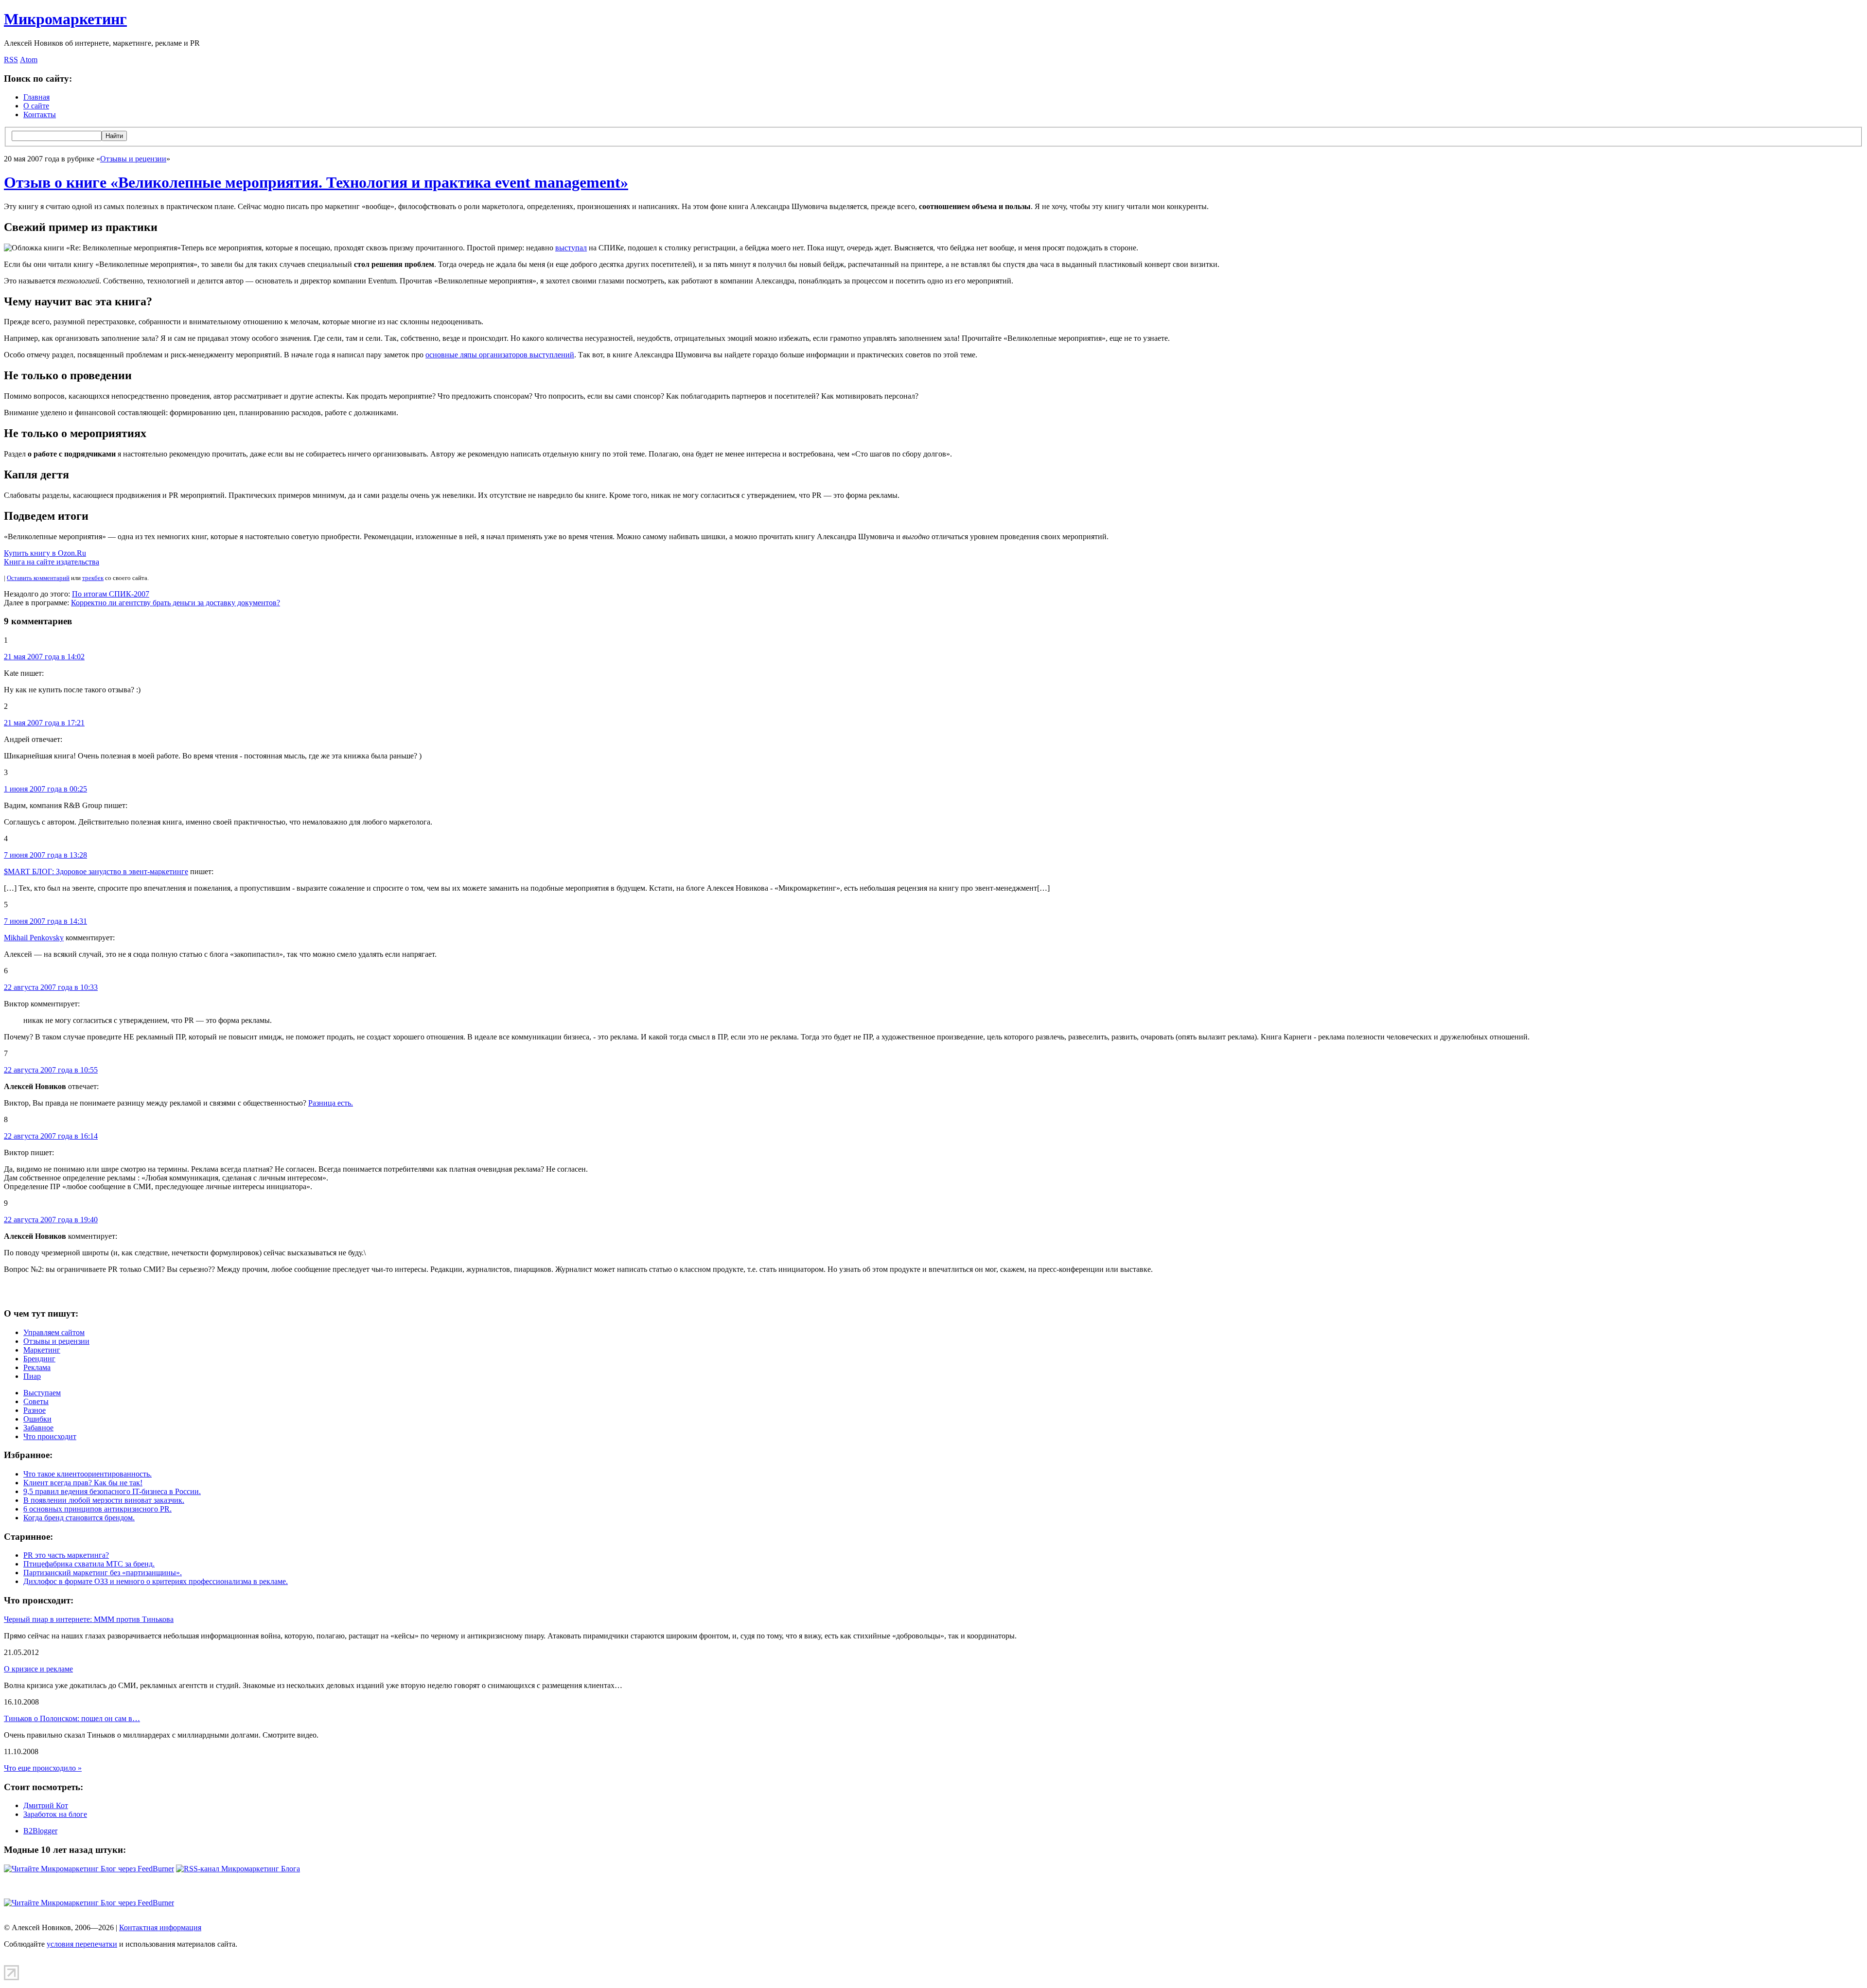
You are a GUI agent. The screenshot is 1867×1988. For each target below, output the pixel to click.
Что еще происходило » (43, 1768)
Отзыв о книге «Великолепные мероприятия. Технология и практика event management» (316, 182)
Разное (35, 1410)
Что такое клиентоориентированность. (88, 1474)
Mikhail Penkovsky (34, 938)
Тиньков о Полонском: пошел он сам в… (72, 1718)
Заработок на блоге (55, 1814)
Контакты (40, 114)
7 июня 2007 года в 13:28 (45, 855)
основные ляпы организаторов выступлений (500, 355)
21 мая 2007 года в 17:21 (44, 723)
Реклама (37, 1367)
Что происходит (50, 1436)
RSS (11, 60)
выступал (571, 248)
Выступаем (42, 1393)
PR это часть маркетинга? (66, 1555)
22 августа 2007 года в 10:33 (51, 987)
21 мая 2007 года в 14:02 (44, 657)
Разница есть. (331, 1103)
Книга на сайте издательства (52, 562)
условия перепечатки (82, 1944)
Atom (29, 60)
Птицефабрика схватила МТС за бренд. (89, 1564)
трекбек (93, 578)
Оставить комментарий (38, 578)
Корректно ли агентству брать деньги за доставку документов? (176, 603)
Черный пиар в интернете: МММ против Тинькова (89, 1619)
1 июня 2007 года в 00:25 (45, 789)
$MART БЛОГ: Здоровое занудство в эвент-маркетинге (96, 871)
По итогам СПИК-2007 (111, 594)
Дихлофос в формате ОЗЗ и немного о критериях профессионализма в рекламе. (156, 1581)
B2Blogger (40, 1831)
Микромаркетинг (65, 19)
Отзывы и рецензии (133, 159)
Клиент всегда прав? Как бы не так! (83, 1483)
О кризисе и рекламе (38, 1669)
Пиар (32, 1376)
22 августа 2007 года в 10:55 (51, 1070)
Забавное (38, 1428)
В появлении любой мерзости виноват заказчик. (104, 1500)
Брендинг (39, 1359)
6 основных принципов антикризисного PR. (97, 1509)
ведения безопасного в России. (112, 1491)
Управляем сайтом (54, 1332)
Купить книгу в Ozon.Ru (45, 553)
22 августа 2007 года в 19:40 (51, 1220)
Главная (36, 97)
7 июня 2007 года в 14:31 (45, 921)
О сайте (36, 106)
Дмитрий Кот (46, 1805)
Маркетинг (42, 1350)
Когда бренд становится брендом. (79, 1518)
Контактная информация (160, 1927)
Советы (36, 1401)
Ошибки (37, 1419)
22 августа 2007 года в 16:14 (51, 1136)
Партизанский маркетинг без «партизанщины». (103, 1573)
